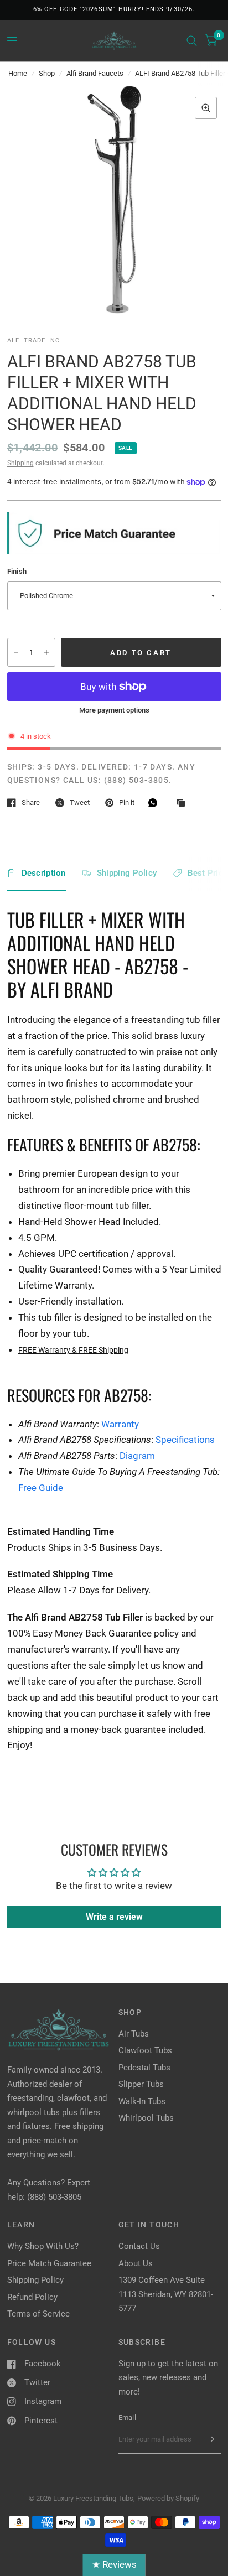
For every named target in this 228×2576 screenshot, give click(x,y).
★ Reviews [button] (114, 2564)
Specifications (185, 1440)
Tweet (80, 803)
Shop (47, 73)
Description (44, 873)
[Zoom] (206, 108)
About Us (136, 2263)
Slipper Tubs (141, 2084)
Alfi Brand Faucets (95, 73)
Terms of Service (38, 2314)
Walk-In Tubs (142, 2101)
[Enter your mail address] (210, 2439)
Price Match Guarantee (49, 2263)
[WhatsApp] (156, 803)
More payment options (114, 710)
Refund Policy (32, 2297)
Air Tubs (134, 2034)
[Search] (192, 41)
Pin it (127, 803)
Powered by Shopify (168, 2498)
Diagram (137, 1456)
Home (18, 73)
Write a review (114, 1917)
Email (127, 2417)
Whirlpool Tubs (146, 2118)
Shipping (20, 463)
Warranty (120, 1424)
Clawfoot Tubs (145, 2050)
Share (31, 803)
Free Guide (41, 1488)
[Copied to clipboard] (184, 803)
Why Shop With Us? (43, 2246)
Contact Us (139, 2246)
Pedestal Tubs (144, 2068)
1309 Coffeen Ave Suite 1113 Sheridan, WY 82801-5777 (166, 2294)
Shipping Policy (127, 873)
